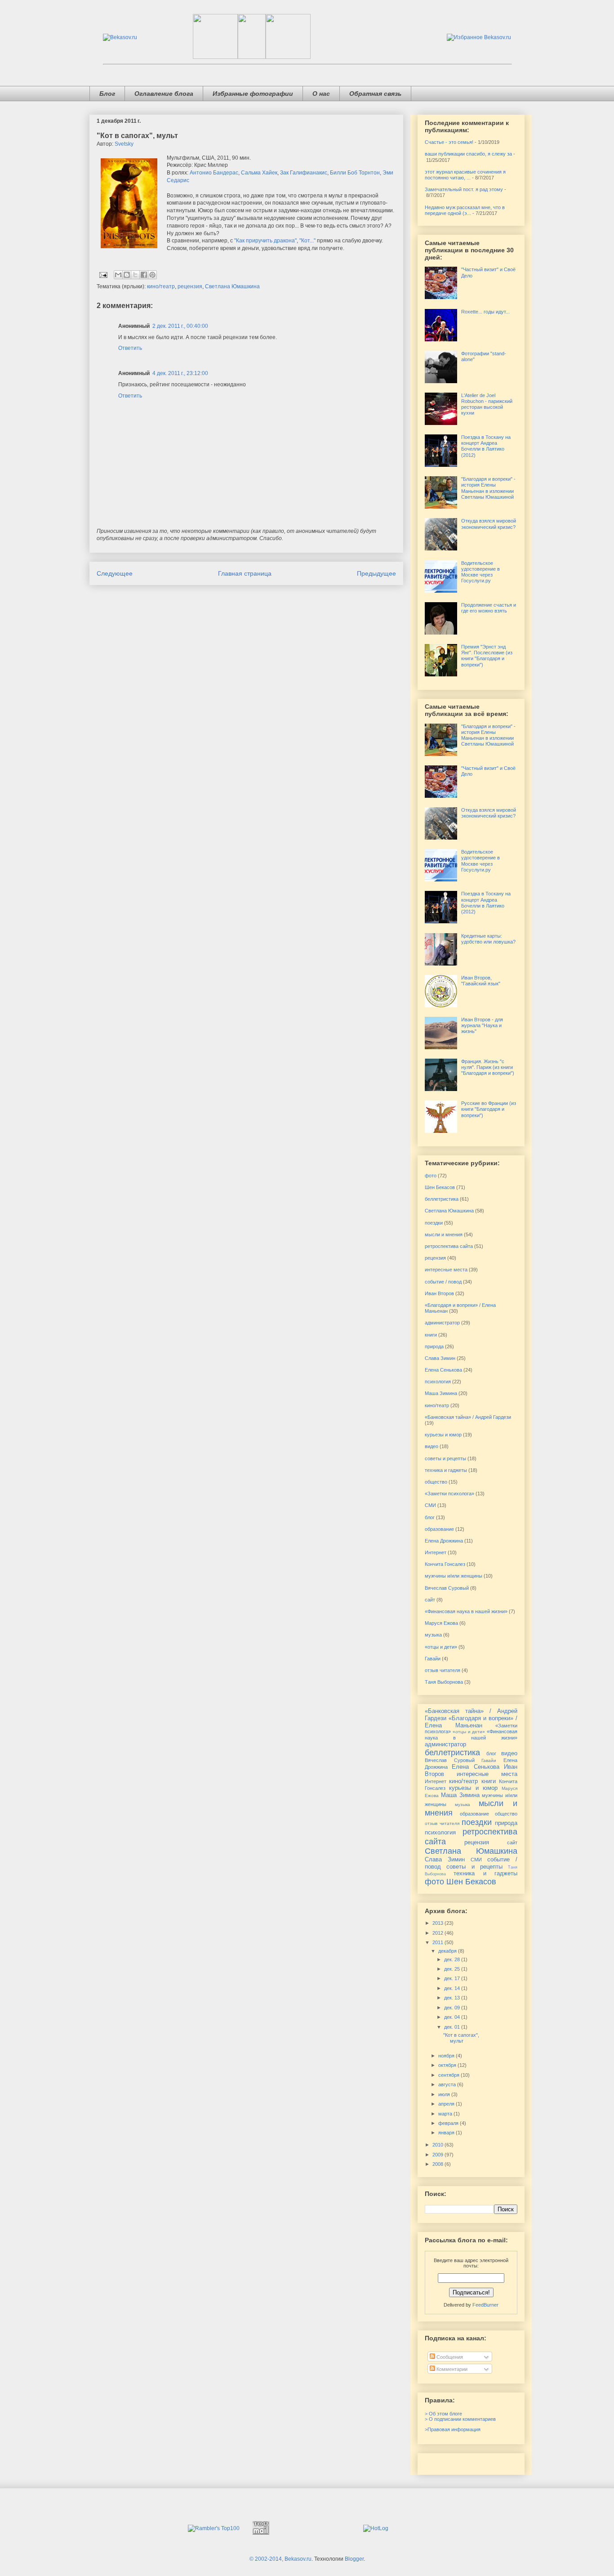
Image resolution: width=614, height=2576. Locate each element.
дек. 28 (453, 1959)
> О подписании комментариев (460, 2419)
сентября (449, 2075)
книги (431, 1335)
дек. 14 (453, 1988)
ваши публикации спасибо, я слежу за (468, 154)
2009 (438, 2155)
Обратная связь (375, 94)
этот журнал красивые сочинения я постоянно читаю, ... (465, 175)
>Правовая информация (453, 2429)
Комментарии (451, 2369)
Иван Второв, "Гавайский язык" (481, 981)
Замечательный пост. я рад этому (464, 189)
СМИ (430, 1505)
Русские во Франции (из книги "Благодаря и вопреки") (489, 1109)
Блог (107, 94)
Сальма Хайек (259, 173)
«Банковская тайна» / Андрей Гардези (468, 1417)
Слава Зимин (440, 1358)
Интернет (436, 1552)
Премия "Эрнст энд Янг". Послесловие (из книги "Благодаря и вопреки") (487, 656)
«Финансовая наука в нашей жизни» (466, 1611)
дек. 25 (453, 1969)
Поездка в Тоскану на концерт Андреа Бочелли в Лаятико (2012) (486, 446)
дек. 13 (453, 1998)
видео (432, 1446)
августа (448, 2084)
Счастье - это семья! (449, 142)
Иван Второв (439, 1293)
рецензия (190, 286)
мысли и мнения (444, 1234)
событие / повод (443, 1282)
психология (438, 1382)
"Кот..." (307, 241)
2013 (438, 1923)
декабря (448, 1951)
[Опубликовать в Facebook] (144, 275)
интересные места (446, 1270)
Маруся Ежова (441, 1623)
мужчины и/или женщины (454, 1576)
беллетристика (442, 1199)
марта (446, 2114)
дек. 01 (453, 2027)
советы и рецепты (445, 1458)
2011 (438, 1942)
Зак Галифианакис (304, 173)
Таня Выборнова (444, 1682)
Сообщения (449, 2357)
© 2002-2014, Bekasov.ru (280, 2559)
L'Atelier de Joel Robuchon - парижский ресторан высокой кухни (487, 404)
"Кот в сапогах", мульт (461, 2038)
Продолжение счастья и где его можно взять (489, 608)
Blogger (354, 2559)
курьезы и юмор (443, 1435)
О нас (321, 94)
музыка (433, 1635)
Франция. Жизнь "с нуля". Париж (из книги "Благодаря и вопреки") (488, 1067)
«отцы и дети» (441, 1647)
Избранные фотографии (253, 94)
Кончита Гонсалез (445, 1564)
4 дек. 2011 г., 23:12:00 (180, 373)
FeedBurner (485, 2305)
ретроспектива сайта (449, 1246)
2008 (438, 2164)
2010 (438, 2145)
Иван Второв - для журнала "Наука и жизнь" (482, 1025)
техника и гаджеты (446, 1470)
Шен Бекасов (440, 1187)
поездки (434, 1223)
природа (434, 1346)
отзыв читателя (443, 1670)
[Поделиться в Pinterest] (152, 275)
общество (436, 1482)
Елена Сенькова (443, 1370)
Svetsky (124, 144)
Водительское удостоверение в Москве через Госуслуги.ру (481, 572)
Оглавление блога (164, 94)
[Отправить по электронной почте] (118, 275)
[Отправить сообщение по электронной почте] (103, 275)
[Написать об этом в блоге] (127, 275)
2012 (438, 1933)
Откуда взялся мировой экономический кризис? (489, 524)
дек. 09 (453, 2008)
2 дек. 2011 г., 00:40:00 (180, 326)
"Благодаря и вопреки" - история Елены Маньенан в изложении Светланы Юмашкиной (488, 488)
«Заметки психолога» (449, 1494)
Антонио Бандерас (214, 173)
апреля (447, 2104)
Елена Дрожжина (444, 1541)
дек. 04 (453, 2017)
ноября (447, 2056)
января (447, 2133)
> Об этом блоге (443, 2414)
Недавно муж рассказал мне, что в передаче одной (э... (465, 210)
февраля (449, 2123)
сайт (430, 1600)
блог (430, 1517)
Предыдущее (376, 573)
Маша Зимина (441, 1393)
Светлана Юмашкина (232, 286)
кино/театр (161, 286)
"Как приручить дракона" (265, 241)
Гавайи (433, 1659)
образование (439, 1529)
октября (448, 2065)
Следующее (115, 573)
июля (445, 2094)
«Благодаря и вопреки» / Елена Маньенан (471, 1722)
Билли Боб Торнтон (355, 173)
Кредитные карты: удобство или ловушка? (488, 939)
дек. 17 (453, 1978)
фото (431, 1176)
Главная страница (245, 573)
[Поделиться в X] (135, 275)
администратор (442, 1323)
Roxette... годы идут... (485, 312)
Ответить (130, 348)
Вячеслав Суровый (447, 1588)
